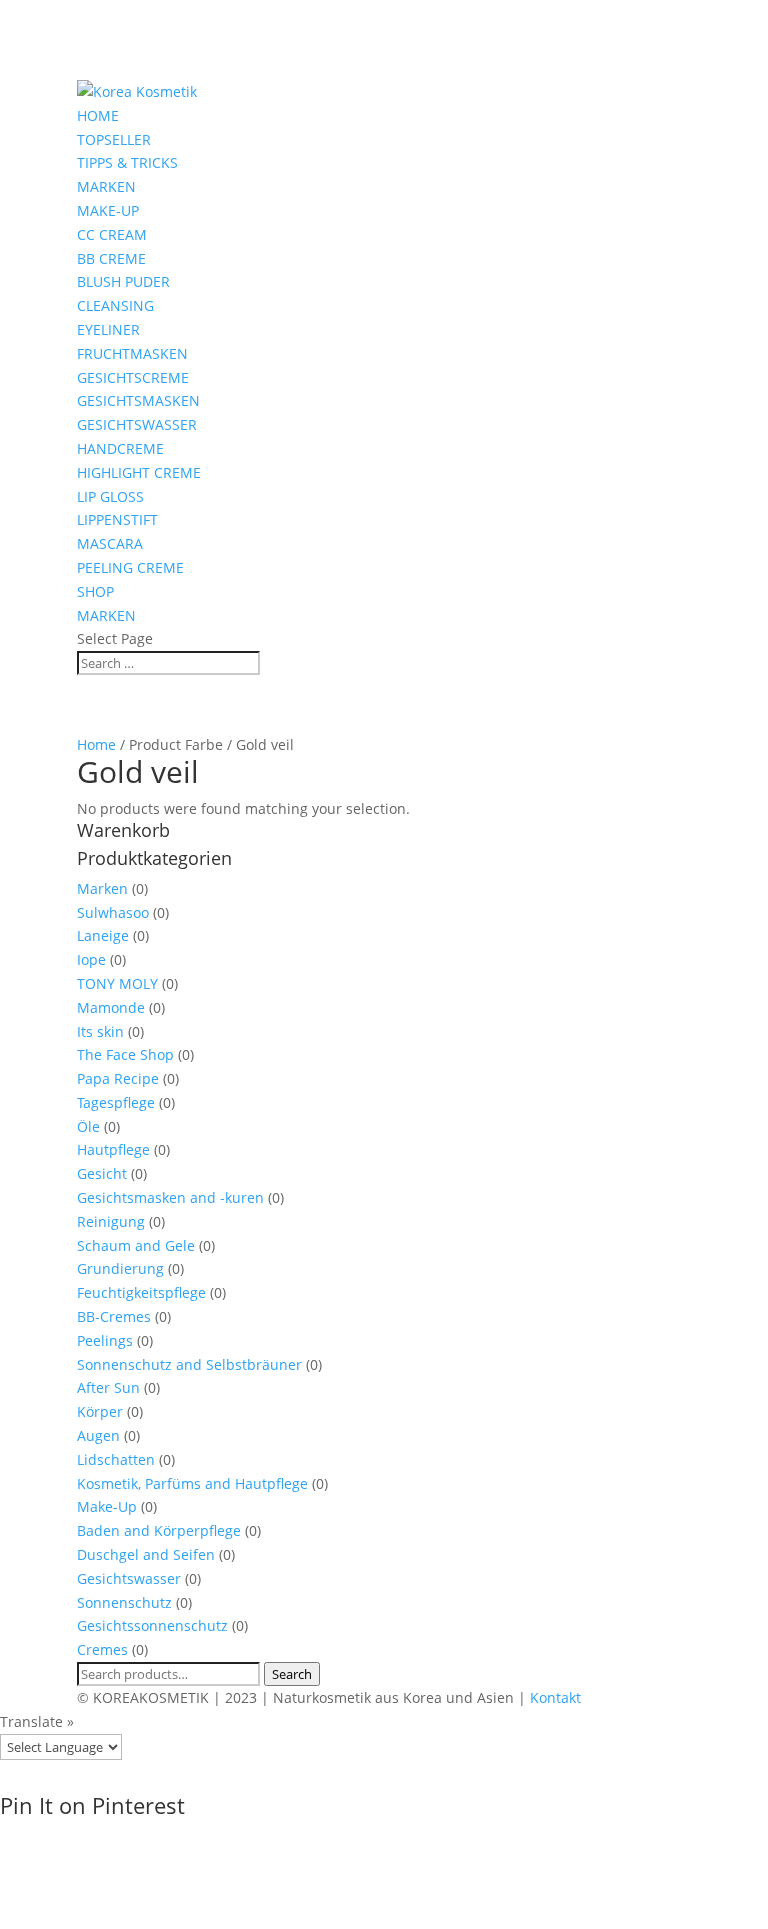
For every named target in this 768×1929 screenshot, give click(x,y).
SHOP (95, 591)
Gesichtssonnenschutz (152, 1625)
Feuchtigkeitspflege (141, 1292)
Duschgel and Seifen (146, 1554)
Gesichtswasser (129, 1578)
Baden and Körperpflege (159, 1530)
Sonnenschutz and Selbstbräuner (189, 1364)
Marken (102, 888)
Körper (100, 1411)
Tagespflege (116, 1102)
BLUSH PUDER (123, 281)
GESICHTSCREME (133, 377)
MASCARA (110, 543)
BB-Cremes (114, 1316)
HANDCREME (120, 448)
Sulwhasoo (113, 912)
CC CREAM (112, 234)
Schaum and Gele (136, 1245)
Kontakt (555, 1697)
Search (292, 1674)
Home (96, 744)
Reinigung (111, 1221)
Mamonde (111, 1007)
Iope (91, 959)
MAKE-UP (108, 210)
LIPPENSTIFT (117, 519)
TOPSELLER (114, 139)
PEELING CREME (130, 567)
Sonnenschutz (124, 1602)
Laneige (103, 935)
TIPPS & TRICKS (127, 162)
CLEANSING (115, 305)
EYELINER (108, 329)
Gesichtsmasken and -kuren (170, 1197)
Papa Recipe (118, 1078)
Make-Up (107, 1506)
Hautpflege (113, 1149)
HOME (98, 115)
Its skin (100, 1031)
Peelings (105, 1340)
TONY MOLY (117, 983)
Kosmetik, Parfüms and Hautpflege (192, 1483)
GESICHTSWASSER (137, 424)
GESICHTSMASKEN (138, 400)
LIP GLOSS (110, 496)
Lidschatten (116, 1459)
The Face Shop (125, 1054)
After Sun (108, 1387)
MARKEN (106, 186)
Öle (88, 1126)
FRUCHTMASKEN (132, 353)
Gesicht (102, 1173)
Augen (98, 1435)
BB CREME (111, 258)
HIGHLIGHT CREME (139, 472)
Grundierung (120, 1268)
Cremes (102, 1649)
